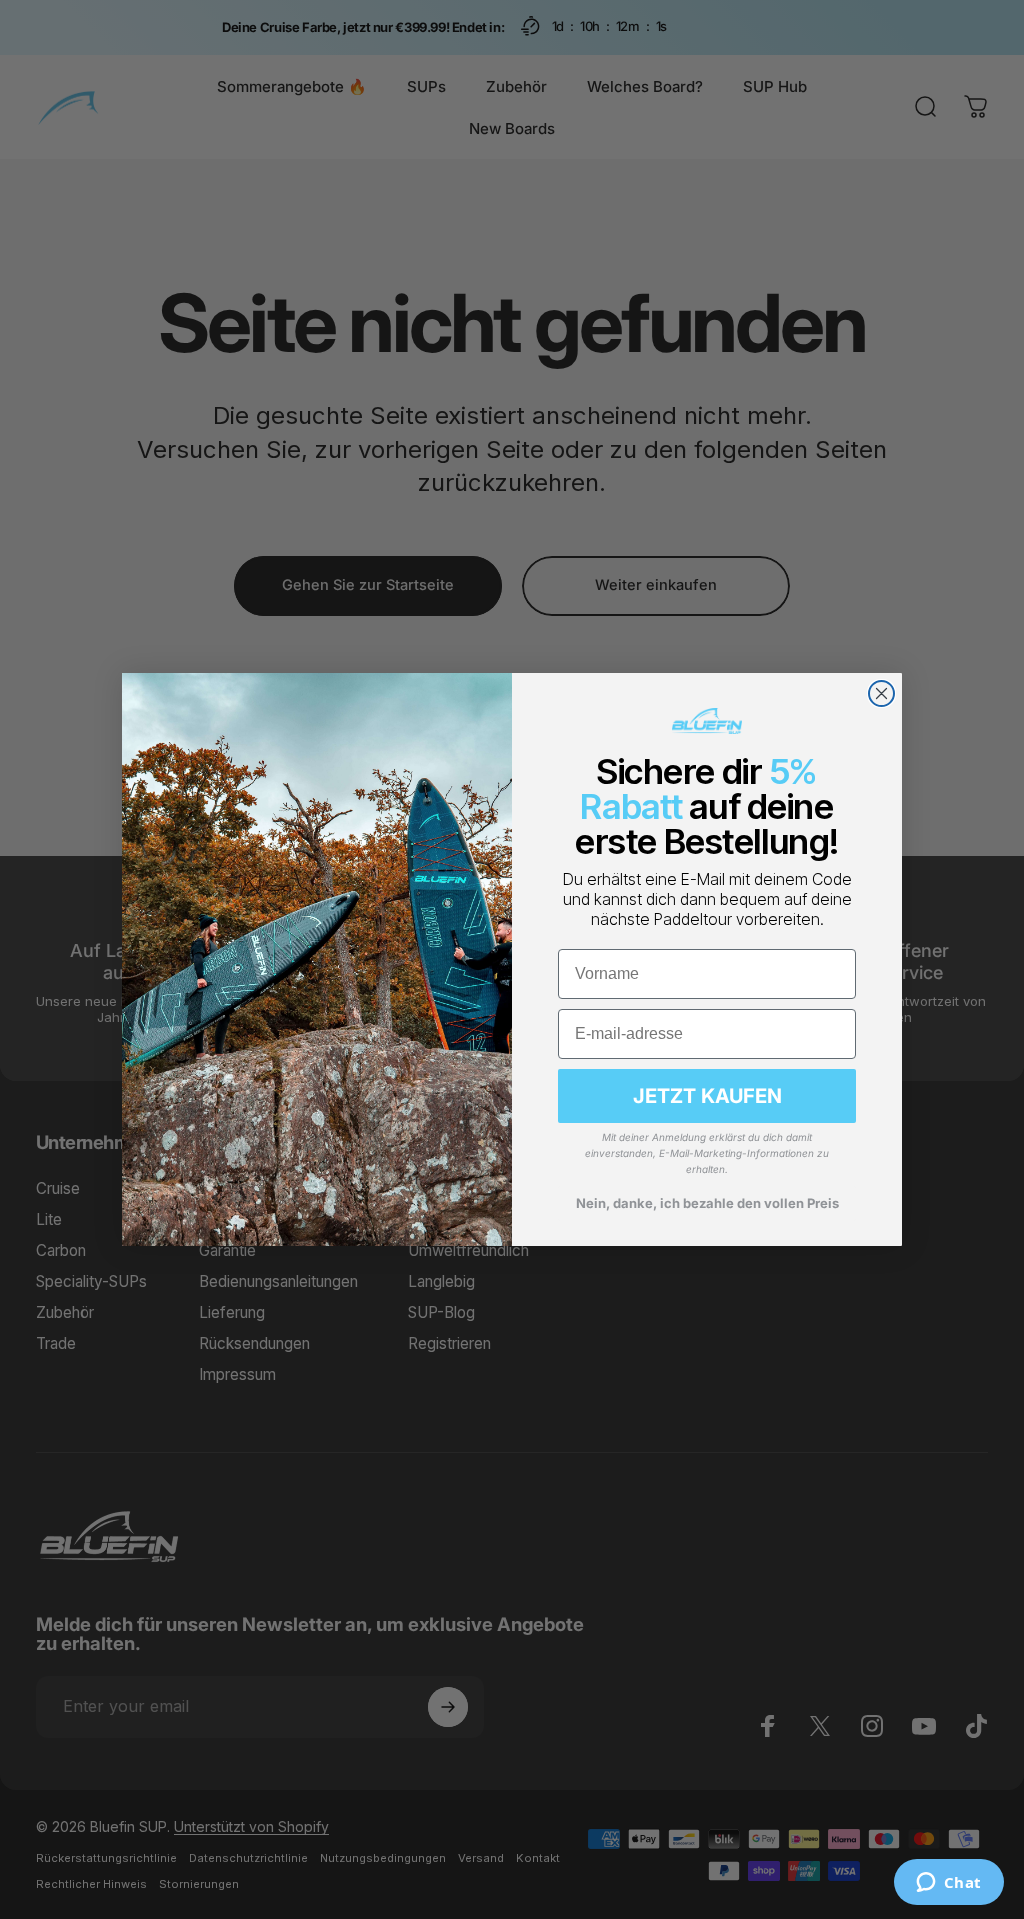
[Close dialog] (881, 693)
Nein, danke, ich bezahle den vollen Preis (707, 1203)
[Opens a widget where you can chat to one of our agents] (948, 1884)
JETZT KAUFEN (707, 1096)
